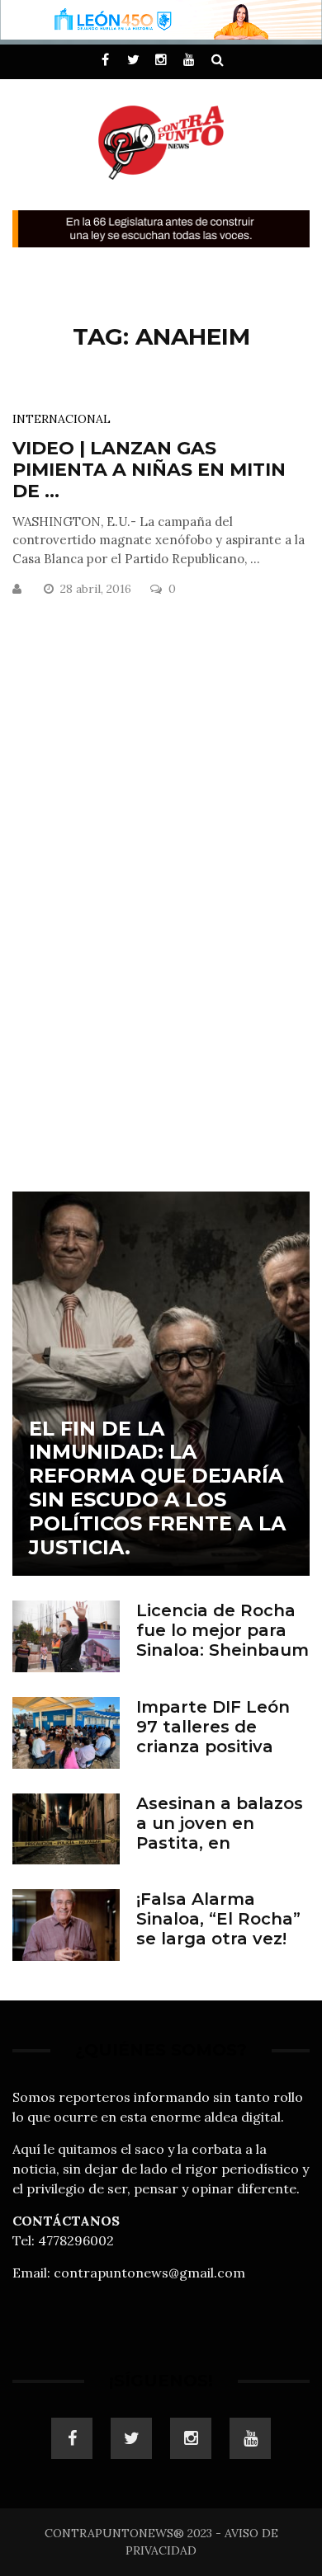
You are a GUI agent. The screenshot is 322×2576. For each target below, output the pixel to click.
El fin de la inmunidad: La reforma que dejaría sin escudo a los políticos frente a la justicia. (157, 1488)
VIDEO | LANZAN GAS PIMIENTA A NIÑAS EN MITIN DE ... (149, 470)
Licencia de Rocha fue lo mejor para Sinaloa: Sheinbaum (223, 1630)
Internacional (62, 419)
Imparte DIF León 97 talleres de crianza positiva (213, 1727)
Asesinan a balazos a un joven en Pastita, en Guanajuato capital (220, 1833)
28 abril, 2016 (97, 589)
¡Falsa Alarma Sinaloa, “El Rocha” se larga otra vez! (218, 1919)
